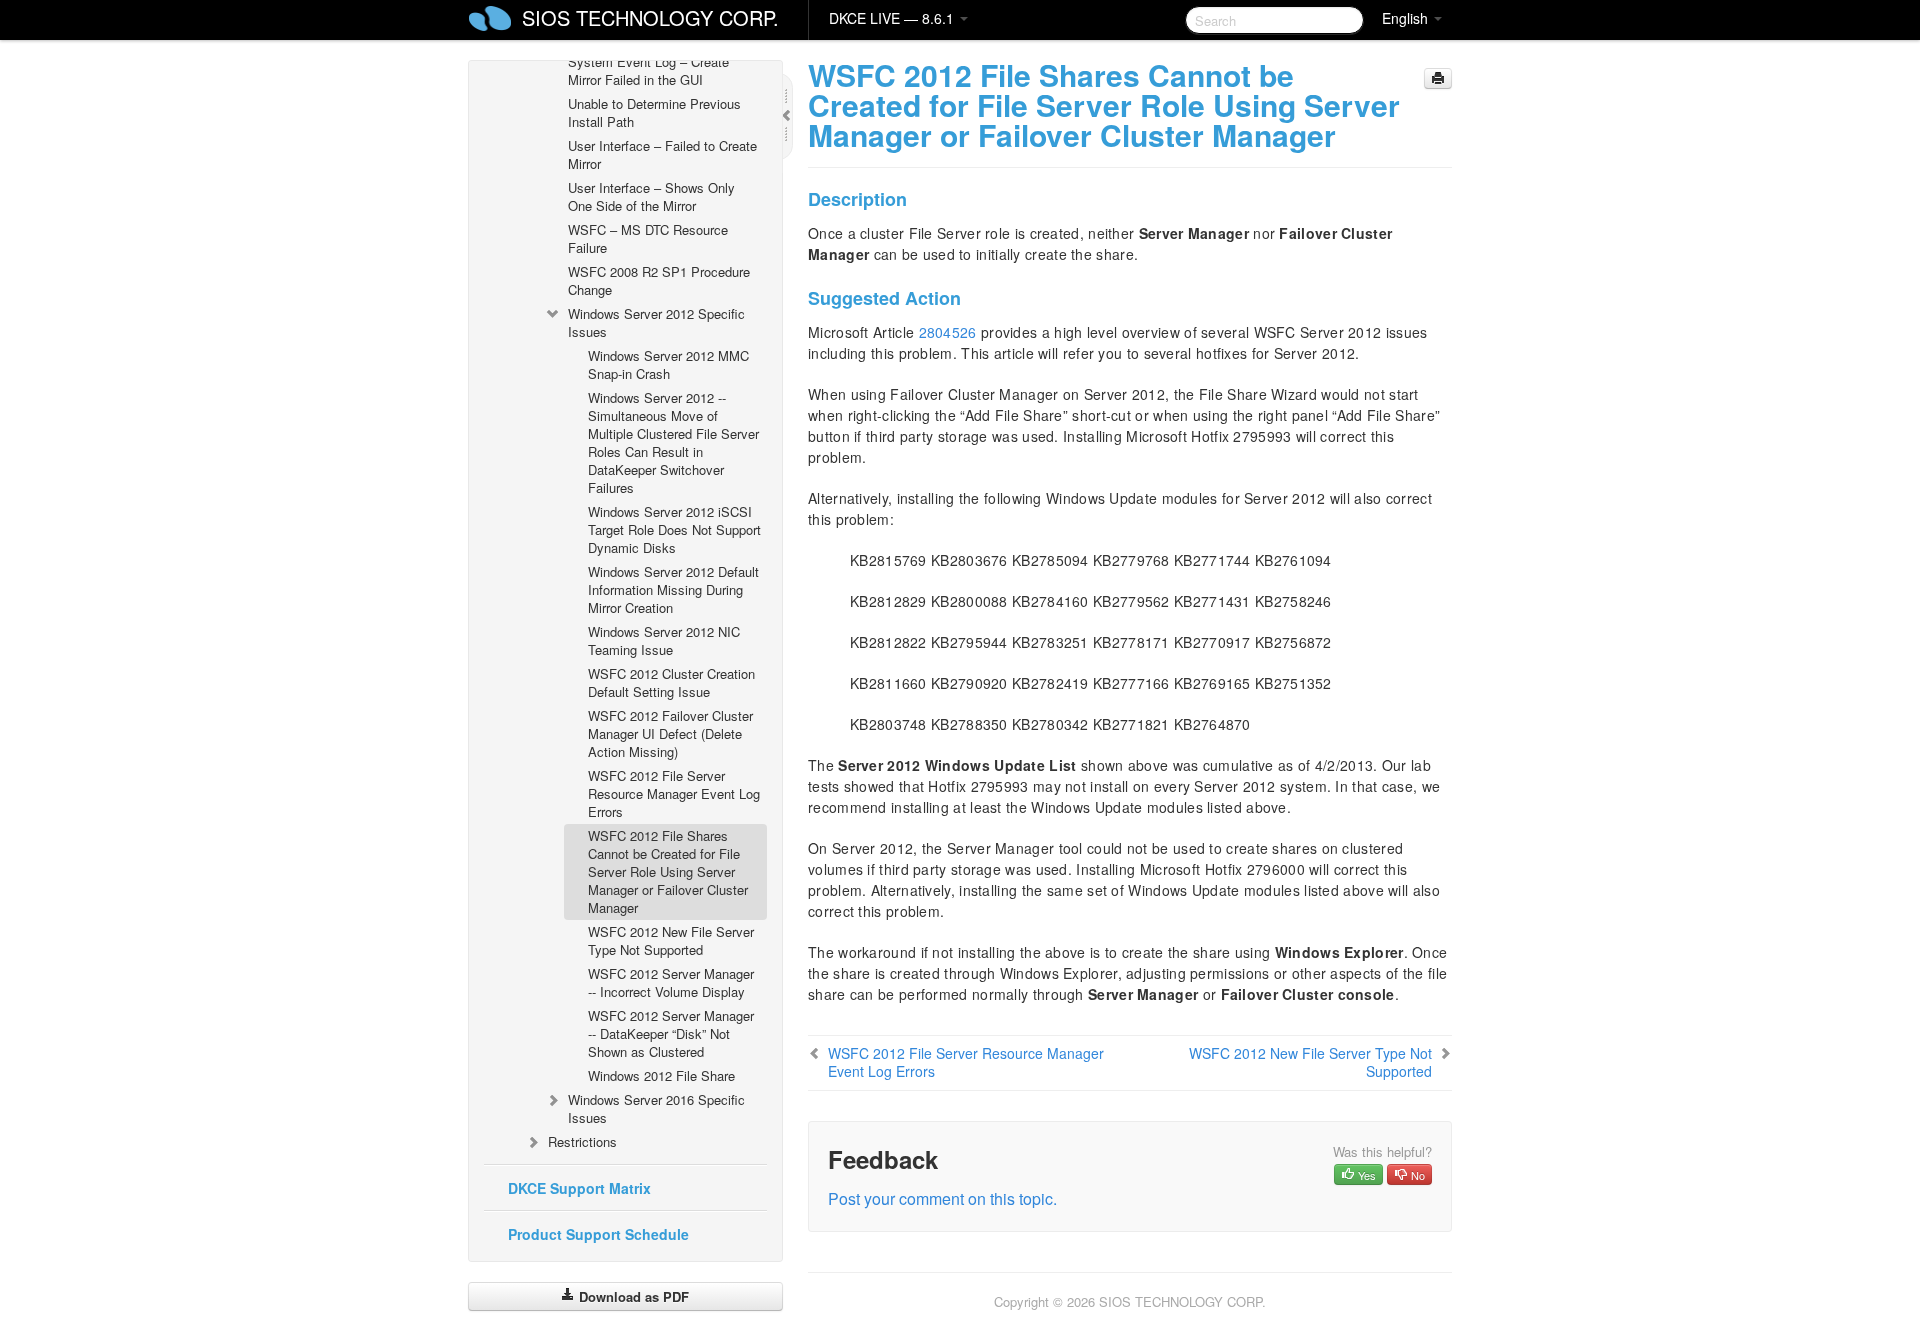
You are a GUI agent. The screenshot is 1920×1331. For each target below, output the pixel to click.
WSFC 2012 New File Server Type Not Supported (671, 940)
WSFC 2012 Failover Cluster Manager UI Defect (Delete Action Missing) (670, 733)
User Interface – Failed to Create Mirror (662, 154)
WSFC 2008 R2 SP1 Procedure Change (659, 280)
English (1407, 18)
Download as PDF (632, 1296)
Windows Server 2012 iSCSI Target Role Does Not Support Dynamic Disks (674, 529)
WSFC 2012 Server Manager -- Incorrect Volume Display (671, 982)
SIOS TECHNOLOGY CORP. (650, 17)
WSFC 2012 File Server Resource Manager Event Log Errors (674, 793)
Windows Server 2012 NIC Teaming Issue (664, 640)
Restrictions (582, 1141)
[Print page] (1438, 78)
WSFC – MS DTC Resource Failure (648, 238)
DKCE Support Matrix (579, 1188)
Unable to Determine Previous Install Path (654, 112)
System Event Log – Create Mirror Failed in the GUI (648, 70)
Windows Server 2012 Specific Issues (656, 322)
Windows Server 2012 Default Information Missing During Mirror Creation (673, 589)
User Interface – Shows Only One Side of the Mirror (651, 196)
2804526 (948, 332)
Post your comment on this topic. (942, 1198)
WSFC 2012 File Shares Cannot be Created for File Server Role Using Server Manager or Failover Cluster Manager (668, 871)
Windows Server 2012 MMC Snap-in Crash (668, 364)
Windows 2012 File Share (661, 1075)
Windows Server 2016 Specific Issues (656, 1108)
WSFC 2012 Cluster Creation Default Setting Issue (671, 682)
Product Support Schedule (598, 1234)
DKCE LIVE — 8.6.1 (893, 18)
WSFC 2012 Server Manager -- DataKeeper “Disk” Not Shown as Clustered (671, 1033)
